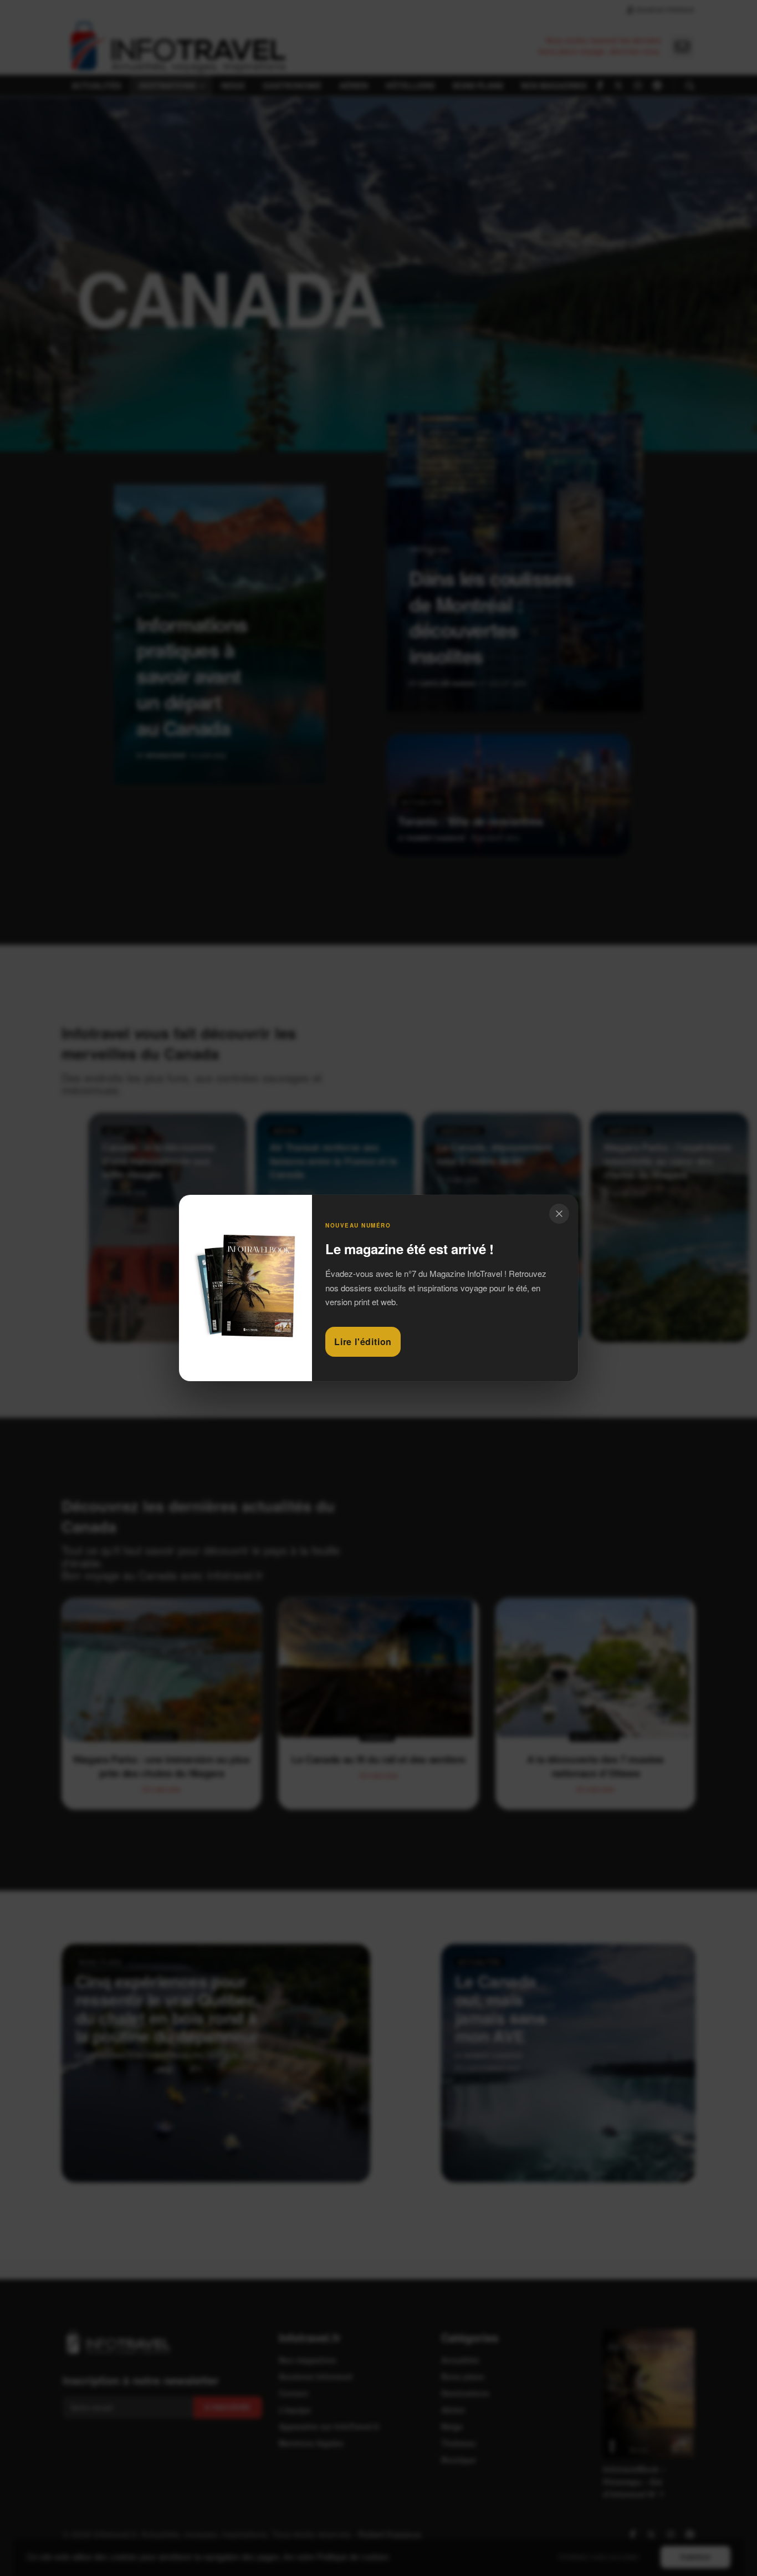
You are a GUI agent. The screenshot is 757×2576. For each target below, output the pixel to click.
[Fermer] (559, 1214)
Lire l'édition (363, 1342)
